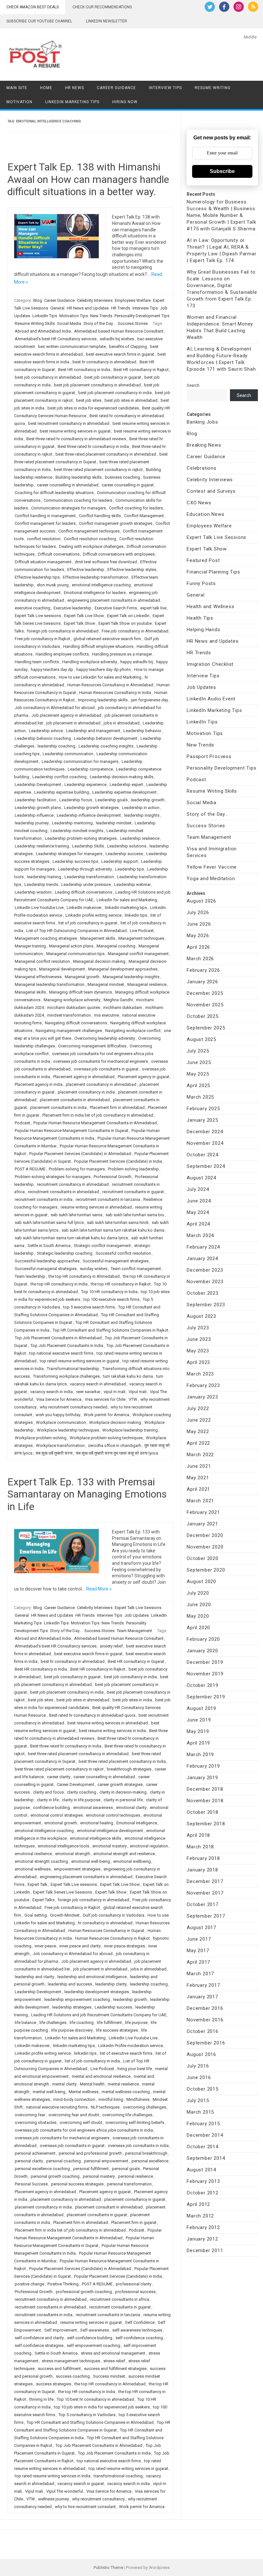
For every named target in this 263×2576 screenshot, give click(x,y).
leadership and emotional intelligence (92, 1977)
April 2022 (198, 1443)
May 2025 (198, 1074)
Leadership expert (126, 784)
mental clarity (64, 2084)
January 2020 (202, 1651)
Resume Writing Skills (35, 323)
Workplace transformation (60, 1445)
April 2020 (198, 1628)
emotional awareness (93, 1808)
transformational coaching (118, 2476)
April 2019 (198, 1743)
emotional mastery (110, 1846)
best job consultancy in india (130, 1677)
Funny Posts (201, 583)
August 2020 (201, 1581)
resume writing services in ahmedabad (96, 1207)
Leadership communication (68, 754)
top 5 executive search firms (89, 1307)
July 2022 (198, 1408)
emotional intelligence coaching (101, 585)
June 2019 (199, 1720)
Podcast (22, 1123)
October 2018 (203, 1812)
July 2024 (198, 1189)
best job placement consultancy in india (115, 393)
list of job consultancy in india (92, 2061)
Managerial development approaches (123, 969)
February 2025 (203, 1109)
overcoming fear (30, 2115)
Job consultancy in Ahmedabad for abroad (55, 708)
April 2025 (198, 1086)
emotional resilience (33, 1854)
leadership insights (142, 815)
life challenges (53, 2023)
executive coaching (33, 608)
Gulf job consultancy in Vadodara (114, 1915)
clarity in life (48, 1800)
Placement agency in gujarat (144, 1077)
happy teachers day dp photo (104, 669)
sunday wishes (94, 1269)
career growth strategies (120, 1784)
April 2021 (198, 1489)
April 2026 (198, 947)
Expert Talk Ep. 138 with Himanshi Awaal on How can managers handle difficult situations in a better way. (88, 179)
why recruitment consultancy (98, 2499)
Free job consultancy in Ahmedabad (135, 631)
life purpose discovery (72, 2030)
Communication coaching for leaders (78, 500)
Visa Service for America (59, 1399)
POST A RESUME (30, 1169)
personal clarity (29, 2161)
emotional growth (61, 1823)
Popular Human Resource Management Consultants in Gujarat (72, 1131)
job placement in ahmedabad (73, 723)
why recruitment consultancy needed (74, 1407)
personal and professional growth (90, 2153)
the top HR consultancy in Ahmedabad (84, 1276)
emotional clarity (131, 1808)
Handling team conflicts (37, 662)
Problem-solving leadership (133, 1169)
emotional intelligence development (110, 1831)
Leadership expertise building (62, 792)
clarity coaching (82, 1792)
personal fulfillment (91, 2169)
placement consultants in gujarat (97, 2215)
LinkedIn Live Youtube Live (39, 908)
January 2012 (202, 2239)
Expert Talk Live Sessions (138, 1608)
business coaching (123, 477)
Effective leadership (86, 570)
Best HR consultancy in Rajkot (141, 370)
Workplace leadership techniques (68, 1430)
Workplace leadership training (130, 1430)
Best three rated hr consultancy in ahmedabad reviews (76, 439)
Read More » (99, 1589)
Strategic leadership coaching (65, 1253)
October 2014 (203, 2147)
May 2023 (198, 1351)
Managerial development (62, 969)
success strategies (54, 2384)
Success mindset (109, 2376)
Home (46, 88)
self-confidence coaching (139, 2338)
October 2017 (203, 1904)
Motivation (19, 102)
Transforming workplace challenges (66, 1376)
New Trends (101, 316)
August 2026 (201, 901)
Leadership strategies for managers (69, 854)
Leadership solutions (127, 846)
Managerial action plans (71, 946)
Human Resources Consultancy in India (115, 693)
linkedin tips (136, 915)
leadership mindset (114, 823)
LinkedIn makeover (84, 908)
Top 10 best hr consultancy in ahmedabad (95, 2399)
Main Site (17, 88)
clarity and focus (48, 1792)
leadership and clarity (34, 1977)
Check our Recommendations (102, 7)
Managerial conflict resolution (42, 961)
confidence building (51, 1808)
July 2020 (198, 1593)
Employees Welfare (133, 300)
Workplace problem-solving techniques (106, 1438)
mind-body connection (74, 2099)
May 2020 (198, 1616)
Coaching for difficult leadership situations (54, 493)
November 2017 (205, 1893)
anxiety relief (111, 1646)
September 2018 (206, 1824)
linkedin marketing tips (126, 908)
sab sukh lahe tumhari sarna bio (135, 1215)
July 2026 (198, 912)
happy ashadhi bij (137, 662)
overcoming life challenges (127, 2115)
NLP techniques (105, 2107)
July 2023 (198, 1328)
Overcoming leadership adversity (105, 1038)
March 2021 (200, 1501)
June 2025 (199, 1062)
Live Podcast (142, 931)
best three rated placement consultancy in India (122, 1761)
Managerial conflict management (138, 954)
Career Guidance (116, 88)
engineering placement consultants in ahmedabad (114, 600)
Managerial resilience (147, 984)
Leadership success (124, 854)
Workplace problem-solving (41, 1438)
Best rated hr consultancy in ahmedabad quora (92, 1715)
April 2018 (198, 1835)
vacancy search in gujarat (81, 2484)
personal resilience (136, 2176)
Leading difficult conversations (84, 892)
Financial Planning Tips (213, 572)
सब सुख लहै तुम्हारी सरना (54, 1453)
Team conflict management (136, 1269)
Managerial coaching (116, 946)
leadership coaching (56, 746)
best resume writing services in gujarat (75, 431)
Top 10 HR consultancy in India (109, 1292)
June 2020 (199, 1605)
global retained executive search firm (107, 639)
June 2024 (199, 1201)
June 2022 (199, 1420)
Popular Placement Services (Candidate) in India (118, 1161)
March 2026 (200, 959)
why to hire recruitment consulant (85, 2507)
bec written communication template (72, 347)
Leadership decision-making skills (122, 777)
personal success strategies (77, 2184)
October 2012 (203, 2193)
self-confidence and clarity (39, 2338)
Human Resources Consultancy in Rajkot (112, 1938)
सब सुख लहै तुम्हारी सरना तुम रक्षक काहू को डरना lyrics (117, 1453)
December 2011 (205, 2250)
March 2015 (200, 2112)
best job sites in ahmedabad (131, 400)
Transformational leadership (73, 1369)
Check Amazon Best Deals (33, 7)
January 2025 (202, 1120)
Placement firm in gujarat (134, 2222)
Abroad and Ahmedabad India (43, 331)
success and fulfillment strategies (115, 2369)
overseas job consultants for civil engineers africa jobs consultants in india (84, 2130)
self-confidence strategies (39, 2345)
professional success (135, 2292)
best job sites (89, 400)
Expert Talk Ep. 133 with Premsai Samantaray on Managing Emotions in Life (87, 1494)
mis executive (106, 1015)
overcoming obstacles (36, 2122)
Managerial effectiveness (38, 977)
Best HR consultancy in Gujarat (136, 1661)
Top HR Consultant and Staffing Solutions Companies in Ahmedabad (90, 2422)
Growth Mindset (65, 1915)
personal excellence (150, 2161)
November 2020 (205, 1547)
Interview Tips (165, 88)
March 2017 (200, 1974)
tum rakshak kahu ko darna (128, 1376)
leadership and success (70, 1984)
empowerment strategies (77, 1869)
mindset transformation (69, 1015)
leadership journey (32, 823)
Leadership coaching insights (106, 746)
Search (193, 385)
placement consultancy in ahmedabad (101, 1084)
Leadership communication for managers (80, 761)
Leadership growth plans (38, 808)
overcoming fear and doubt (74, 2115)
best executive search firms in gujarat (120, 354)
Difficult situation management (43, 562)
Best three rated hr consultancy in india (93, 446)
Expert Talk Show (80, 623)
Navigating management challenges (69, 1031)
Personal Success (31, 2184)
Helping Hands (203, 630)
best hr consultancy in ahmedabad (104, 362)
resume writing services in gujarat (91, 2322)
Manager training (30, 946)
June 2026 (199, 924)
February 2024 (203, 1247)
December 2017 (205, 1881)
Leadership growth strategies (91, 808)
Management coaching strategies (46, 938)
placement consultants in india (58, 1107)
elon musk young (53, 585)
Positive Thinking (63, 2284)
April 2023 (198, 1362)
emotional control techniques (113, 1815)
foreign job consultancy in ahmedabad (63, 631)
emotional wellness (33, 1869)
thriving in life (41, 2399)
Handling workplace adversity (90, 662)
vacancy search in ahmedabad (98, 1384)
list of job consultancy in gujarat (88, 923)
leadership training (44, 877)
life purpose (136, 2023)
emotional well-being (91, 1861)
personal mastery (99, 2176)
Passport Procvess (209, 756)
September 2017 (206, 1916)
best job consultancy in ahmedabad (48, 377)
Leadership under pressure (86, 884)
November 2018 (205, 1801)
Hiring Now (125, 102)
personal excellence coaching (42, 2169)
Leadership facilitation (35, 800)
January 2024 (202, 1259)
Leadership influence (34, 815)
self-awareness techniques (137, 2330)
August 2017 (201, 1928)
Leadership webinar (132, 884)
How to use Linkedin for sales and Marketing (100, 677)
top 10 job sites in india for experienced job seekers (102, 2407)
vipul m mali (115, 1392)
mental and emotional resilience (101, 2076)
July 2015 (198, 2101)
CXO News (199, 503)
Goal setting (36, 1915)
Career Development (76, 1784)
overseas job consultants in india (138, 2146)
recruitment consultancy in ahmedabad (73, 1184)
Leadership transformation (89, 877)
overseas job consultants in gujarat (106, 1069)
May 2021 (198, 1478)
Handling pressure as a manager (122, 654)
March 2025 (200, 1097)
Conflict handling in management (45, 516)
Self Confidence (140, 2322)
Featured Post (203, 560)
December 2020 (205, 1535)
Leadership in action (141, 808)
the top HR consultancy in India (59, 1284)
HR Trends (121, 308)
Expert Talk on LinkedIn (128, 616)
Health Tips (200, 618)
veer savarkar (88, 1392)
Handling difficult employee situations (98, 646)
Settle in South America (49, 1246)
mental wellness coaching (126, 2092)
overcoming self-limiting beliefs (135, 2122)
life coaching (82, 2023)
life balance (25, 2023)
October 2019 (203, 1685)
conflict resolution (44, 539)
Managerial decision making (99, 961)
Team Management (134, 1631)
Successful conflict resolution (123, 1253)
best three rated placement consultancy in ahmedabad (106, 454)
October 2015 (203, 2089)
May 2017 (198, 1951)
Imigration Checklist (210, 664)
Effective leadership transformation (96, 577)
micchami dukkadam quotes (74, 1007)
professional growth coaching (84, 2292)
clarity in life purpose (81, 1800)
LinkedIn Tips (45, 316)
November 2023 (205, 1282)
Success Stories (133, 323)
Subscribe (222, 171)
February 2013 (203, 2181)
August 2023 (201, 1316)
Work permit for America (106, 1415)
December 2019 (205, 1662)
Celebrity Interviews (95, 300)
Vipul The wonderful (65, 2491)
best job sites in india (132, 1700)
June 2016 (199, 2077)
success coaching (73, 2376)
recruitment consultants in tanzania (108, 1199)
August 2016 (201, 2054)
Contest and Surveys (211, 491)
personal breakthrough (146, 2153)
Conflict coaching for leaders (136, 508)
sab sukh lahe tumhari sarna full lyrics (49, 1222)
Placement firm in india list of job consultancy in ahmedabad (98, 1115)
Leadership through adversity (85, 869)
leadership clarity (111, 1984)
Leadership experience (85, 784)
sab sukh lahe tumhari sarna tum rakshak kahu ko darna (113, 1230)
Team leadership (30, 1276)
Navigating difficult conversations (76, 1023)
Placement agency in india (39, 1084)
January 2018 (202, 1870)
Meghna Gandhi (118, 1000)
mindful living (111, 2099)
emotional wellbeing (132, 1861)
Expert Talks (43, 1900)
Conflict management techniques (89, 531)
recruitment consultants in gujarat (133, 1192)
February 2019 (203, 1766)
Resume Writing (213, 88)
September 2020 (206, 1570)
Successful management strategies (116, 1261)
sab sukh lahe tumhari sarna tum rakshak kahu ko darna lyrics (71, 1238)
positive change (30, 2284)
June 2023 (199, 1339)
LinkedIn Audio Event (211, 699)
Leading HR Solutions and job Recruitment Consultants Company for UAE (99, 2015)
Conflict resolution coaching (90, 539)
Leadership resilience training (42, 846)
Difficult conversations (59, 554)
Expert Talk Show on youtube (125, 623)
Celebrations (202, 468)
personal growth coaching (55, 2176)
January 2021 (202, 1524)
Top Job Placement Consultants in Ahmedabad (58, 1338)
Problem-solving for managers (77, 1169)
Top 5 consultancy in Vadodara (87, 2415)
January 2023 (202, 1397)
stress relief (114, 2361)
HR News (75, 88)
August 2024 (201, 1178)
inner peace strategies (124, 1946)
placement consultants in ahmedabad (75, 1100)
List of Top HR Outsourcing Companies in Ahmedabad (76, 931)
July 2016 (198, 2066)
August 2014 (201, 2170)
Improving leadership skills (103, 700)
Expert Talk (38, 1884)
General (57, 308)
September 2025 (206, 1028)
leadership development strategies (97, 1992)
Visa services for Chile (105, 1399)
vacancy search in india (51, 1392)
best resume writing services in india (112, 1731)
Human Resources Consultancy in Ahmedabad (110, 685)
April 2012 (198, 2204)
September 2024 (206, 1166)
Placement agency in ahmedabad (84, 1077)
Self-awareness (95, 2330)
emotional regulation (149, 1846)
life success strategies (117, 2030)
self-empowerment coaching (93, 2345)
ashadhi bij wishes (117, 339)
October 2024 (203, 1155)
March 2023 (200, 1374)
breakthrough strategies (129, 1769)
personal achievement (35, 2153)
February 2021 (203, 1512)
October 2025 (203, 1016)
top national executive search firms (61, 1353)
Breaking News (204, 445)
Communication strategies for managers (68, 508)
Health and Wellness (210, 607)
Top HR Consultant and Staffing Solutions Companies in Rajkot (110, 1330)
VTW (133, 1399)
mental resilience (123, 2084)
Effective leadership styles (132, 570)
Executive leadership (72, 608)
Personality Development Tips (142, 316)
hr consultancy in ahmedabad (105, 1923)
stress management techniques (71, 2361)
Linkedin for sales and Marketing (127, 900)
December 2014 (205, 2135)
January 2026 (202, 982)
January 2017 (202, 1997)
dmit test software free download (106, 562)
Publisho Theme (108, 2568)
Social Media (69, 323)
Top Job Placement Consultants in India (67, 1346)
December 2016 (205, 2008)
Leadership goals (111, 800)
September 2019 (206, 1697)
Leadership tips (130, 869)
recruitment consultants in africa (119, 2299)
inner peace (45, 1946)
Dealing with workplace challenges (91, 546)
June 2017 (199, 1939)
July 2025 (198, 1051)
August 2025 (201, 1039)
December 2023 (205, 1270)
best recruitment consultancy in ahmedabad (69, 423)
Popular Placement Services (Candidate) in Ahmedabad (80, 1154)
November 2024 (205, 1143)
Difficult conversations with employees (119, 554)
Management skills (98, 938)
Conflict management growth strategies (116, 523)
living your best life (135, 2069)
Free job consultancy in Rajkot (42, 639)
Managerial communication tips (75, 954)
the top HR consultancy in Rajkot (121, 1284)
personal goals (126, 2169)
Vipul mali (138, 1392)
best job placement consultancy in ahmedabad (97, 385)
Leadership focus (76, 800)
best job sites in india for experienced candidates (93, 408)
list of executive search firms (126, 2053)
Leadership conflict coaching (59, 777)
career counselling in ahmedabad (68, 485)
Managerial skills (30, 992)
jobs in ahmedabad (122, 723)
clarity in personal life (123, 1800)
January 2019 (202, 1778)
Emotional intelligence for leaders (95, 593)
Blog (38, 300)
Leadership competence (90, 769)
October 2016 (203, 2031)
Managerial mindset (106, 984)
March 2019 (200, 1754)
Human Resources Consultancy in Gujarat (106, 1931)
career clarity (59, 1777)
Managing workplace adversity (72, 1000)
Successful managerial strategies (46, 1269)
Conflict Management (144, 516)
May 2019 (198, 1731)
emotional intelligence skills (96, 1838)
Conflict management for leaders (45, 523)
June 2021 (199, 1466)
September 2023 (206, 1305)
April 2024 (198, 1224)
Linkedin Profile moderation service (131, 2046)
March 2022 (200, 1455)
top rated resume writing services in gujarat (80, 1361)
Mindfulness (138, 2099)
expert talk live (153, 608)
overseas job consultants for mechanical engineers (101, 1061)
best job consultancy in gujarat (113, 377)
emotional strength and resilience (124, 1854)
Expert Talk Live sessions (38, 616)
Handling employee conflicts (62, 654)
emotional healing (97, 1823)
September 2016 (206, 2043)
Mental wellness (84, 2092)
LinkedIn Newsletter (106, 21)
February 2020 (203, 1639)
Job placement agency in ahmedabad (66, 715)
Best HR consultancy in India (84, 370)
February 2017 (203, 1985)
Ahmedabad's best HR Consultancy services (56, 339)
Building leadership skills (79, 477)
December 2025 (205, 993)
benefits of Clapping (128, 347)
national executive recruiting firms (57, 2107)
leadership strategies (72, 2007)
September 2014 (206, 2158)
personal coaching (64, 2161)
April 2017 (198, 1962)
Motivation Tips (74, 316)
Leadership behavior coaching (43, 738)
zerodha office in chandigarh (115, 1445)
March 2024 (200, 1235)
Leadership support (120, 861)
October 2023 (203, 1293)
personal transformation (129, 2184)
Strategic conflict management (102, 1246)
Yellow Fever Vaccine (212, 867)
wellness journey (54, 2499)
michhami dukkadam (123, 1007)
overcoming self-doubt (81, 2122)
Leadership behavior (142, 731)
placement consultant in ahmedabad (109, 2207)
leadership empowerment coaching (77, 1999)
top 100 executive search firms (111, 1299)
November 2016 (205, 2020)
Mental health (92, 2084)
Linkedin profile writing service (93, 915)
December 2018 (205, 1789)
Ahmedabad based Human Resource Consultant (119, 331)
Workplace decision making (115, 1422)
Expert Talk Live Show (84, 616)
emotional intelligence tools (64, 1846)
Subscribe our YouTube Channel (39, 21)
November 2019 (205, 1674)
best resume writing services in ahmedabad (108, 1723)
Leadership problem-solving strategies (81, 838)
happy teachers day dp (52, 669)
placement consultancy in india (86, 1092)
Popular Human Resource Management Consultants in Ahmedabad (95, 1123)
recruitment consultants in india (44, 1199)
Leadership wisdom (33, 892)
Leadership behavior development (106, 738)
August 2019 (201, 1708)
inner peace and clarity (80, 1946)
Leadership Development (38, 784)
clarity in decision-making (123, 1792)
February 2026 (203, 970)
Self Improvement (61, 2330)
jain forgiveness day (149, 700)
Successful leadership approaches (47, 1261)
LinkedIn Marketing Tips (72, 102)
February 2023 (203, 1385)
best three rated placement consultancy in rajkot (98, 470)
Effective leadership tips (37, 577)
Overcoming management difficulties (92, 1046)
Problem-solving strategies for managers (53, 1177)
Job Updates (137, 1615)
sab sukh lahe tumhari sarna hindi (118, 1222)
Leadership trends (41, 884)
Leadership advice (46, 731)
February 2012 (203, 2227)
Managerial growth (82, 977)
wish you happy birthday (58, 1415)
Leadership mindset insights (77, 831)
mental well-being (49, 2092)
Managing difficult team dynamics (81, 992)
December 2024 (205, 1132)
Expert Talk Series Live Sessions (63, 1892)
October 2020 (203, 1558)
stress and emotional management (113, 2353)
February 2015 (203, 2124)
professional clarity (134, 2284)
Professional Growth (113, 1177)
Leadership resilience (140, 838)
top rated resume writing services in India (53, 2476)
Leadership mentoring (72, 823)
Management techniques (141, 938)
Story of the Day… (207, 814)
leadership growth (148, 800)
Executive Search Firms (116, 608)
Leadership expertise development (124, 792)
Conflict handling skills (100, 516)
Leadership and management (93, 731)
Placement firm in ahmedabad (117, 1107)
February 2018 (203, 1858)
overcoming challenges (144, 2107)
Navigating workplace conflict (133, 1031)
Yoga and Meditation (211, 879)
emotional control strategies (57, 1815)
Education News (205, 514)
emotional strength (73, 1854)
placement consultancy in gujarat (135, 2199)
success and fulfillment (59, 2369)
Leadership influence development (89, 815)
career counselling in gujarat (128, 485)
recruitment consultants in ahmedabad (64, 1192)
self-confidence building (90, 2338)
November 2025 (205, 1005)
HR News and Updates (88, 308)
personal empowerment (106, 2161)
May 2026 (198, 936)
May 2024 (198, 1212)
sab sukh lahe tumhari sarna (76, 1215)
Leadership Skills (88, 846)
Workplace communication (61, 1422)
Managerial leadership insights (131, 977)
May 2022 (198, 1432)
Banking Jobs (202, 422)
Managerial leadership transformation (50, 984)
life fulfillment (109, 2023)
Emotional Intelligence (137, 1823)
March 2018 (200, 1847)
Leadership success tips (75, 861)
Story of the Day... (99, 323)
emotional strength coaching (41, 1861)
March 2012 (200, 2216)
